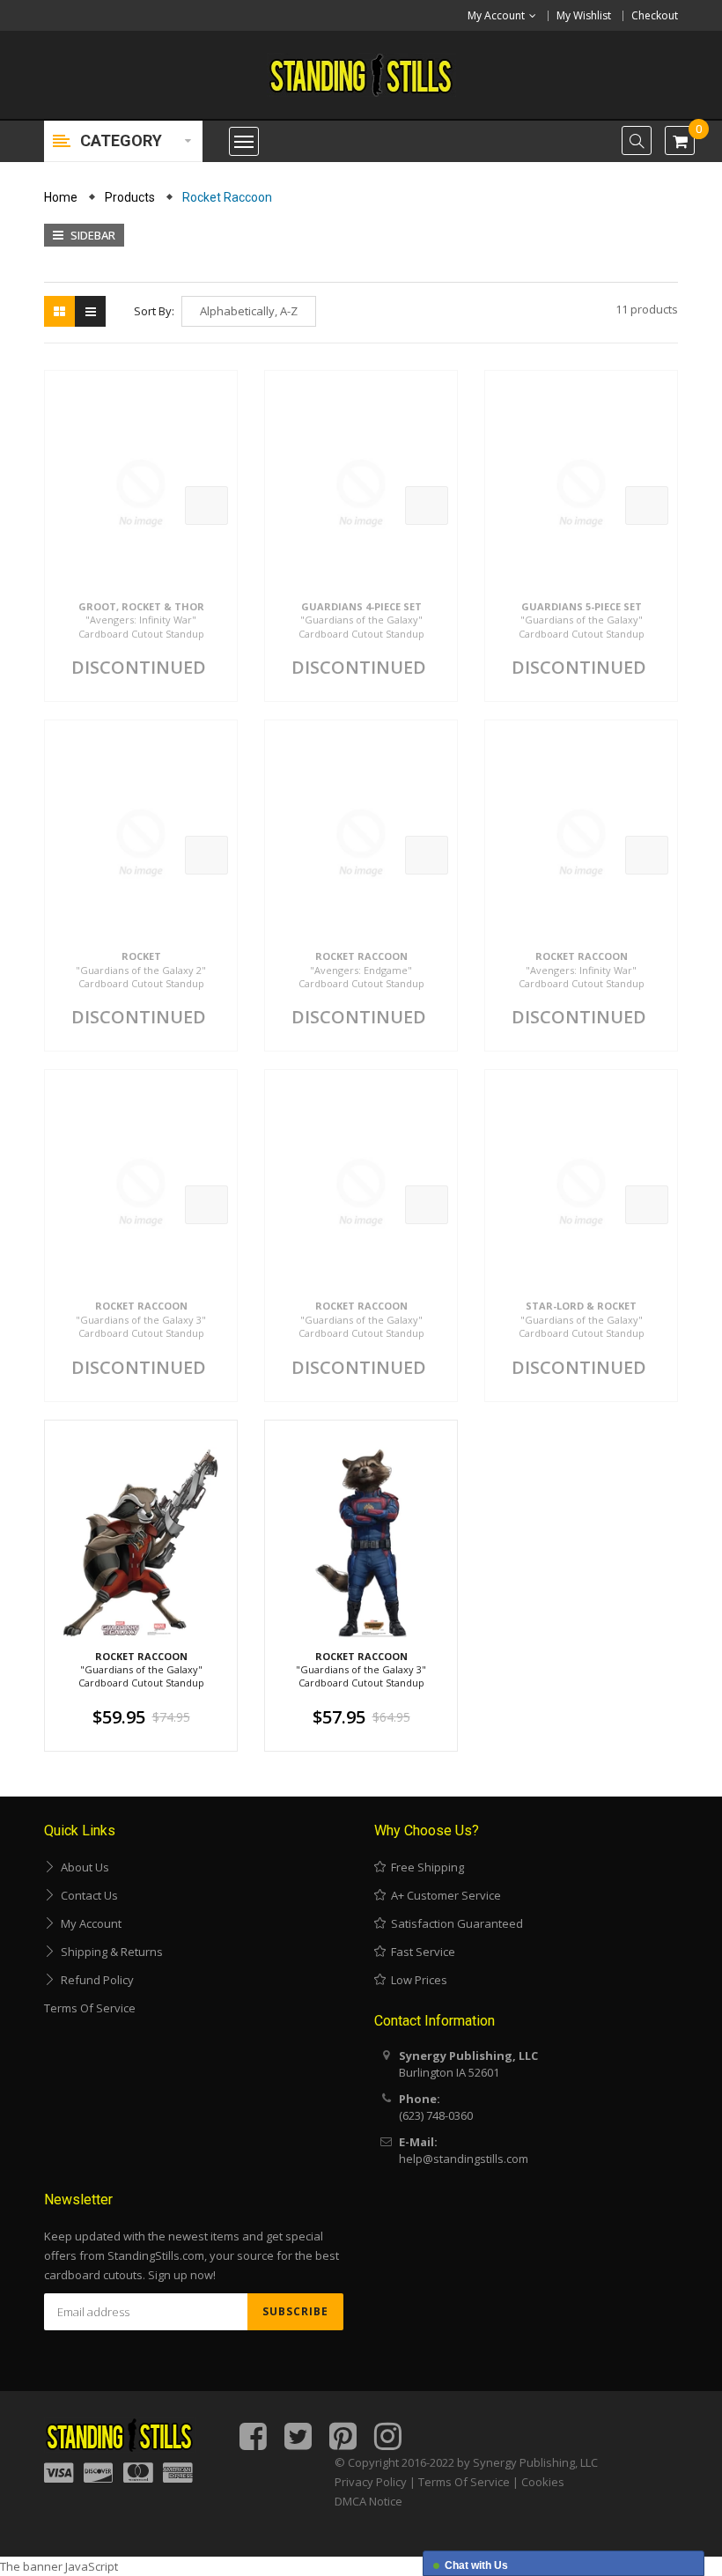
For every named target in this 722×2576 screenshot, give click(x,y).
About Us (82, 1867)
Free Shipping (425, 1867)
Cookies (543, 2482)
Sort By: (154, 311)
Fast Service (420, 1952)
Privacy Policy (371, 2482)
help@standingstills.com (464, 2159)
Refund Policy (95, 1980)
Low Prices (416, 1980)
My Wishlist (584, 15)
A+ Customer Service (443, 1895)
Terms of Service (90, 2008)
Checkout (655, 15)
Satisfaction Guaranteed (454, 1923)
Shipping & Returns (109, 1952)
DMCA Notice (368, 2501)
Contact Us (87, 1895)
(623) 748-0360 (436, 2115)
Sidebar (92, 235)
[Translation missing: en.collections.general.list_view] (90, 311)
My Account (88, 1923)
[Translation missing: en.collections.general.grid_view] (59, 311)
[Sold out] (206, 506)
